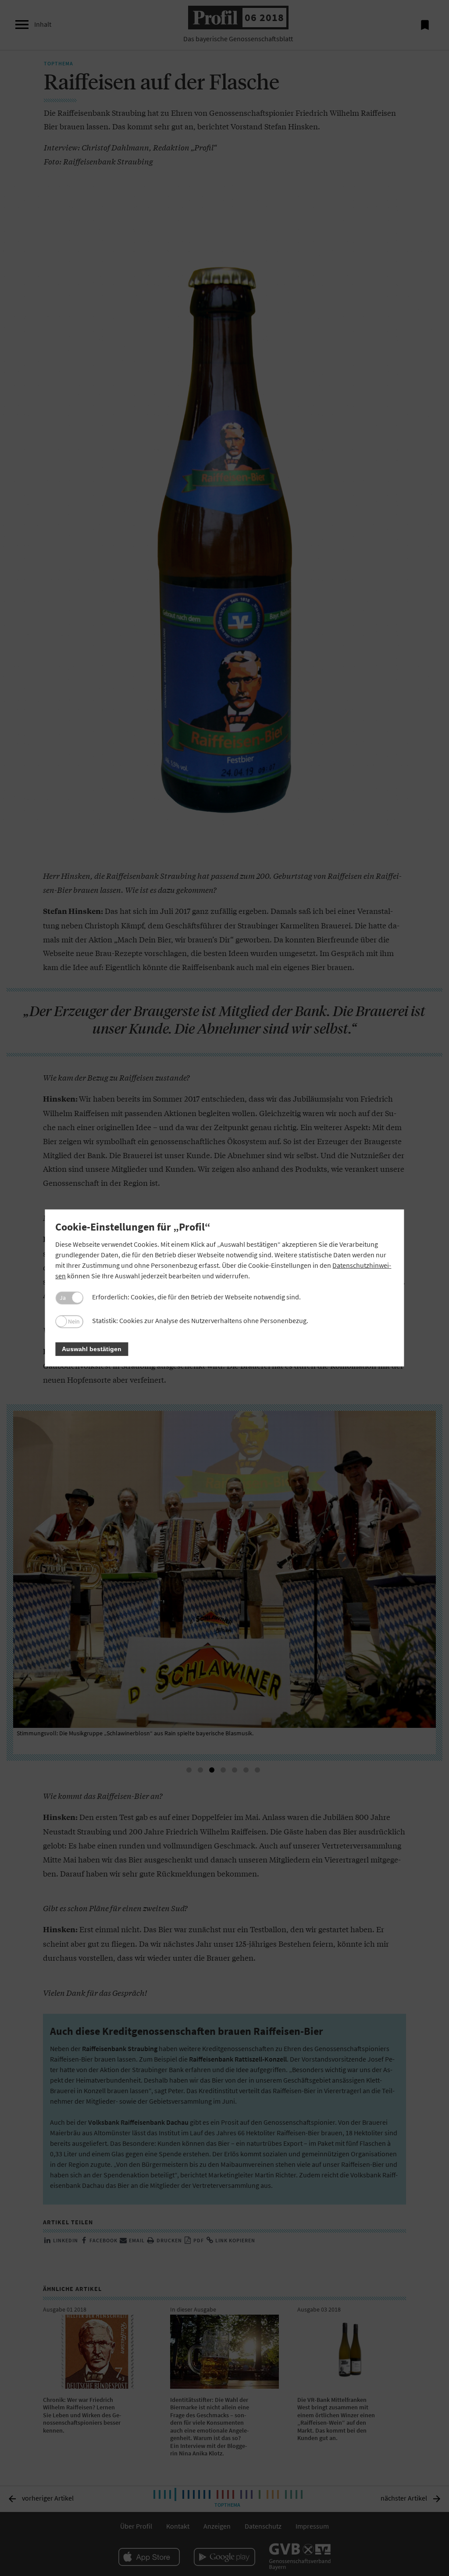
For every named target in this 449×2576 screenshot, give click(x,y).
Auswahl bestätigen (92, 1349)
